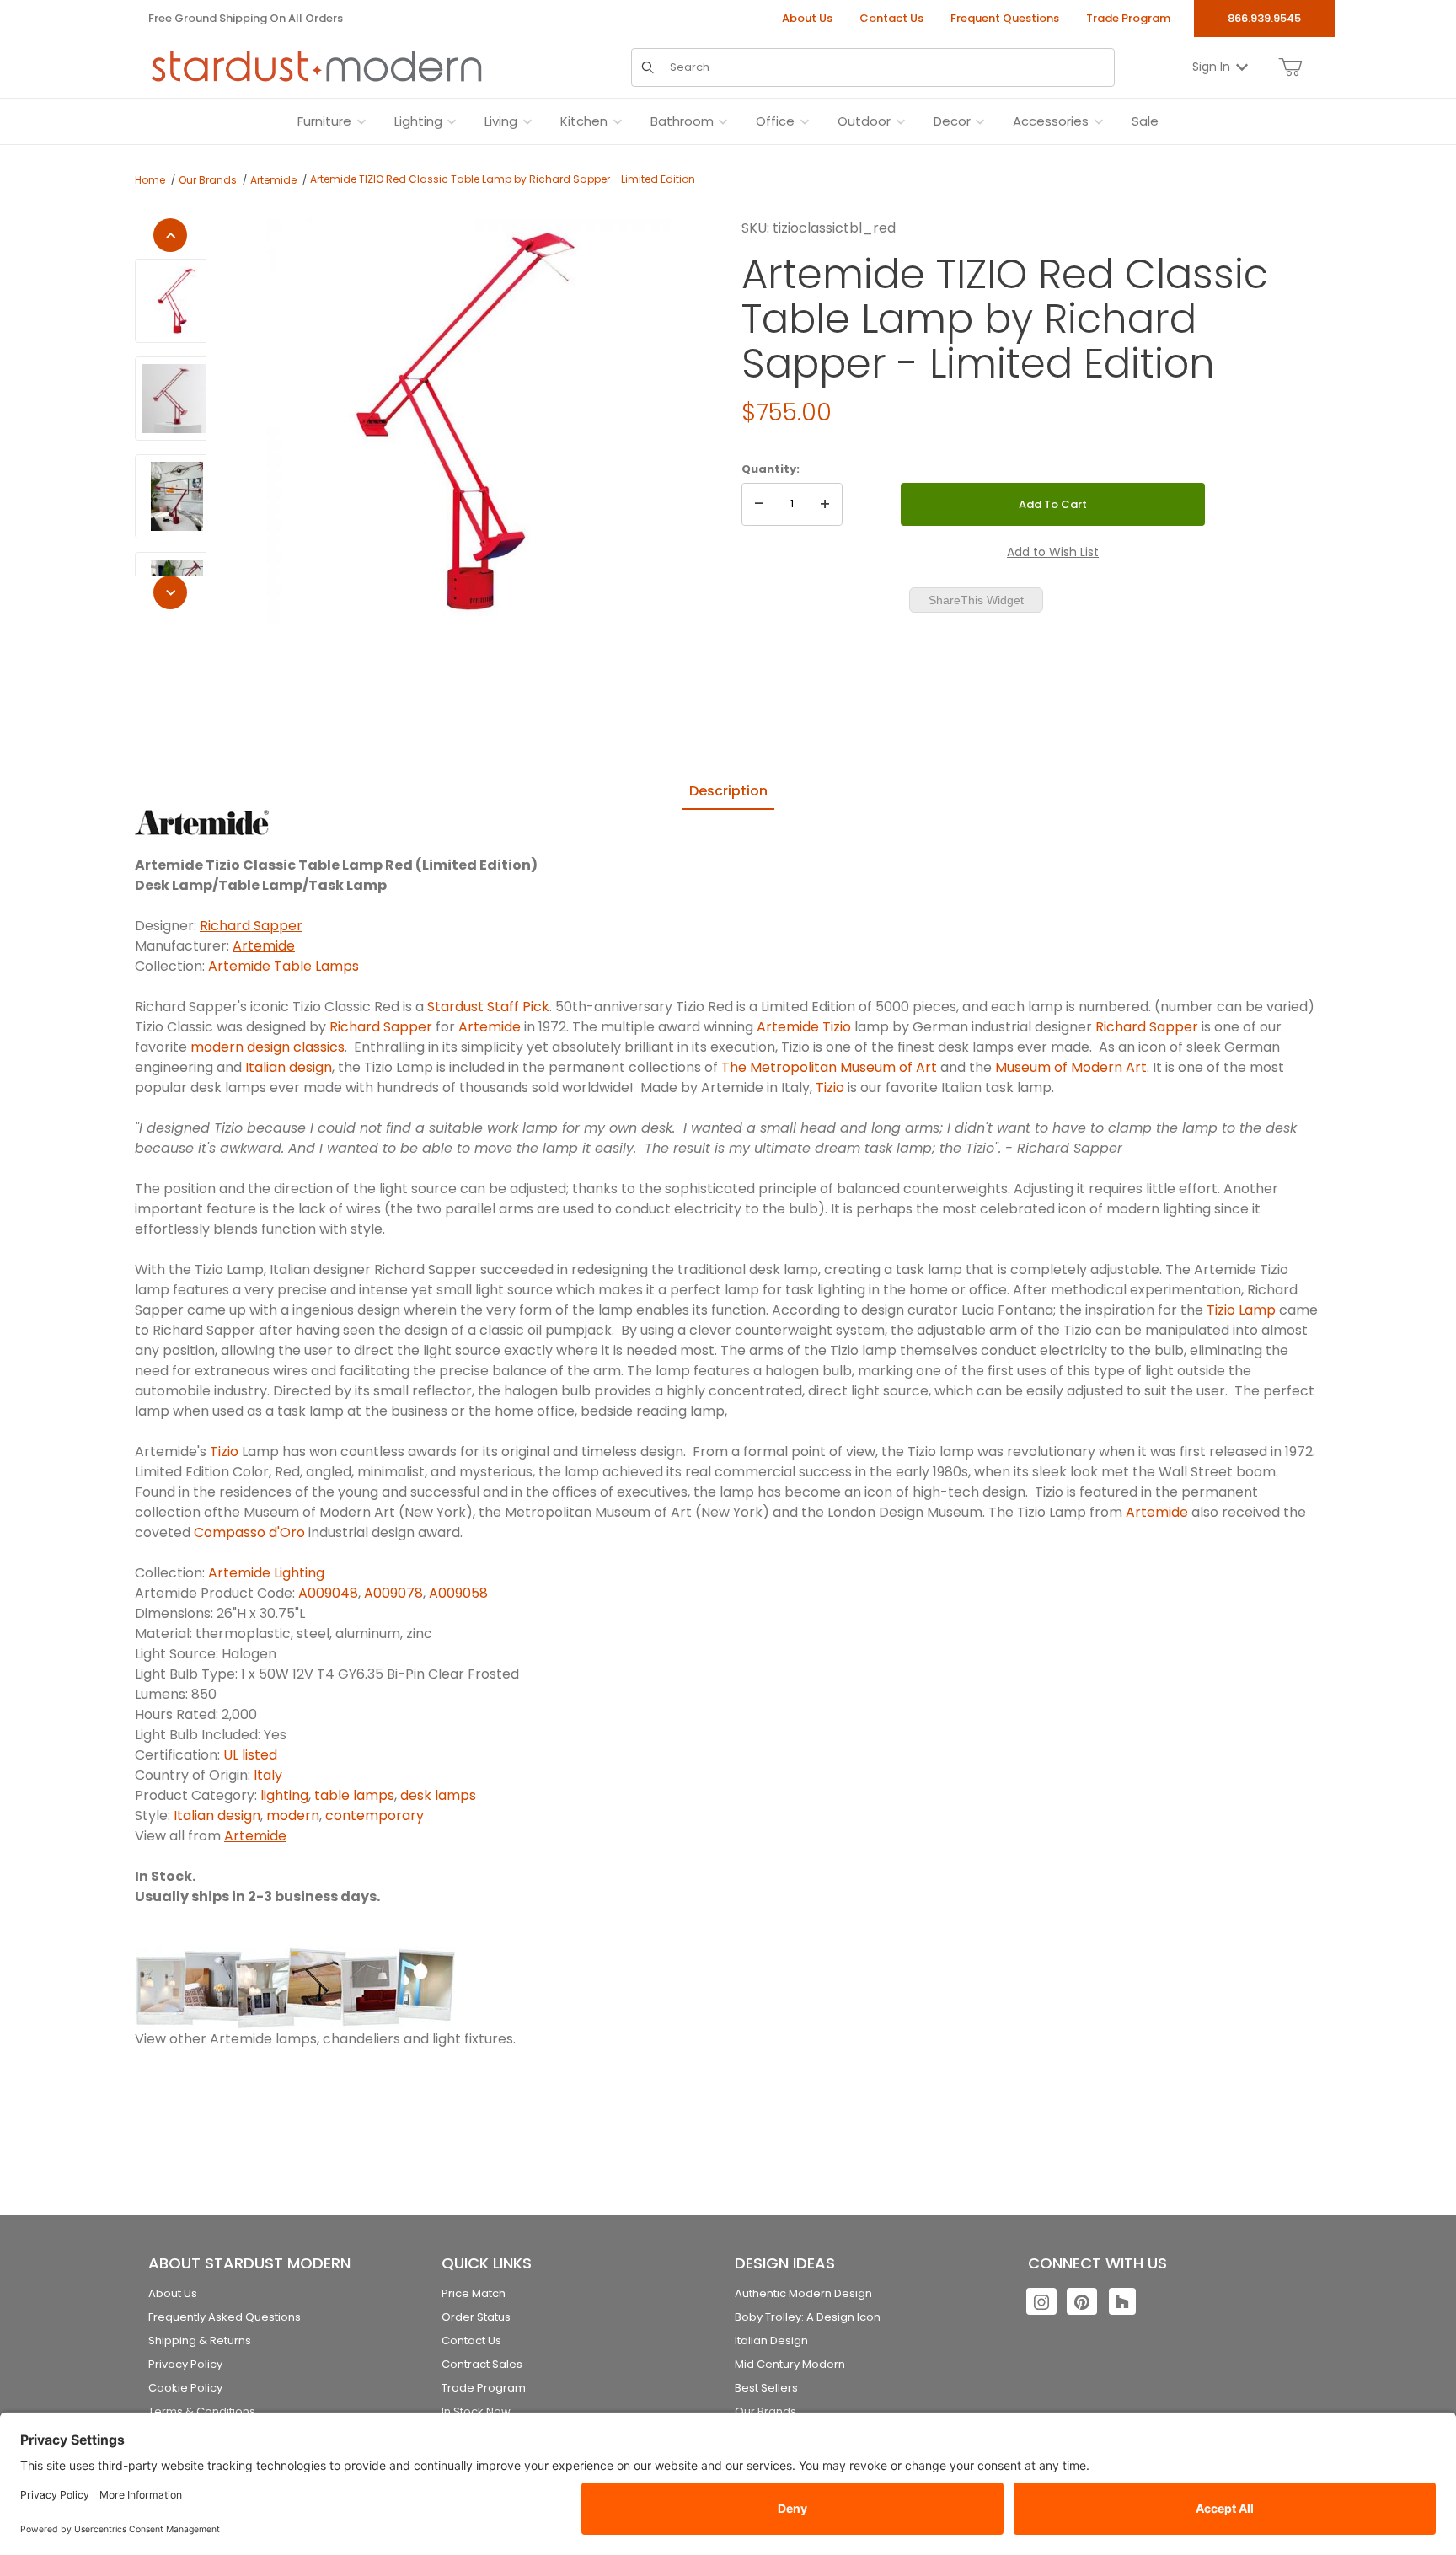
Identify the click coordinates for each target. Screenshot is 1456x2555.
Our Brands (208, 180)
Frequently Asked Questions (225, 2317)
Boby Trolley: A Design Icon (808, 2317)
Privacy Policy (185, 2364)
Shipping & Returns (200, 2341)
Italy (268, 1775)
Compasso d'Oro (249, 1532)
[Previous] (170, 235)
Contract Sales (482, 2364)
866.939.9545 (1264, 18)
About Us (807, 18)
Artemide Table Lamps (284, 966)
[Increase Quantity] (825, 505)
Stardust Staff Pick (488, 1007)
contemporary (375, 1816)
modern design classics (268, 1047)
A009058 (458, 1593)
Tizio (830, 1087)
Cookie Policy (185, 2388)
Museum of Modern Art (1071, 1067)
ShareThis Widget (976, 600)
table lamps (354, 1795)
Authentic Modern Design (803, 2293)
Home (150, 180)
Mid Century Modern (790, 2364)
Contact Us (891, 18)
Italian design (289, 1067)
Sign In (1211, 67)
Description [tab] (728, 791)
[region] (171, 414)
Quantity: (771, 469)
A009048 (328, 1593)
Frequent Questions (1005, 18)
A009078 (393, 1593)
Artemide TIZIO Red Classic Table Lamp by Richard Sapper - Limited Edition (503, 179)
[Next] (170, 592)
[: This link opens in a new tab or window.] (202, 821)
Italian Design (771, 2341)
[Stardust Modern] (317, 67)
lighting (284, 1795)
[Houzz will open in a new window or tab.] (1122, 2301)
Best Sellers (766, 2388)
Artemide (273, 180)
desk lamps (438, 1795)
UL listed (250, 1755)
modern (293, 1816)
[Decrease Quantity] (759, 505)
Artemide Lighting (266, 1573)
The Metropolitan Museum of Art (829, 1067)
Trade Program (1128, 18)
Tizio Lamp (1241, 1310)
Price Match (474, 2293)
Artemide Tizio (804, 1027)
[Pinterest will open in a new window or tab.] (1082, 2301)
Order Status (476, 2317)
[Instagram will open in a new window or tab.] (1041, 2301)
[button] (177, 301)
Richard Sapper (251, 926)
